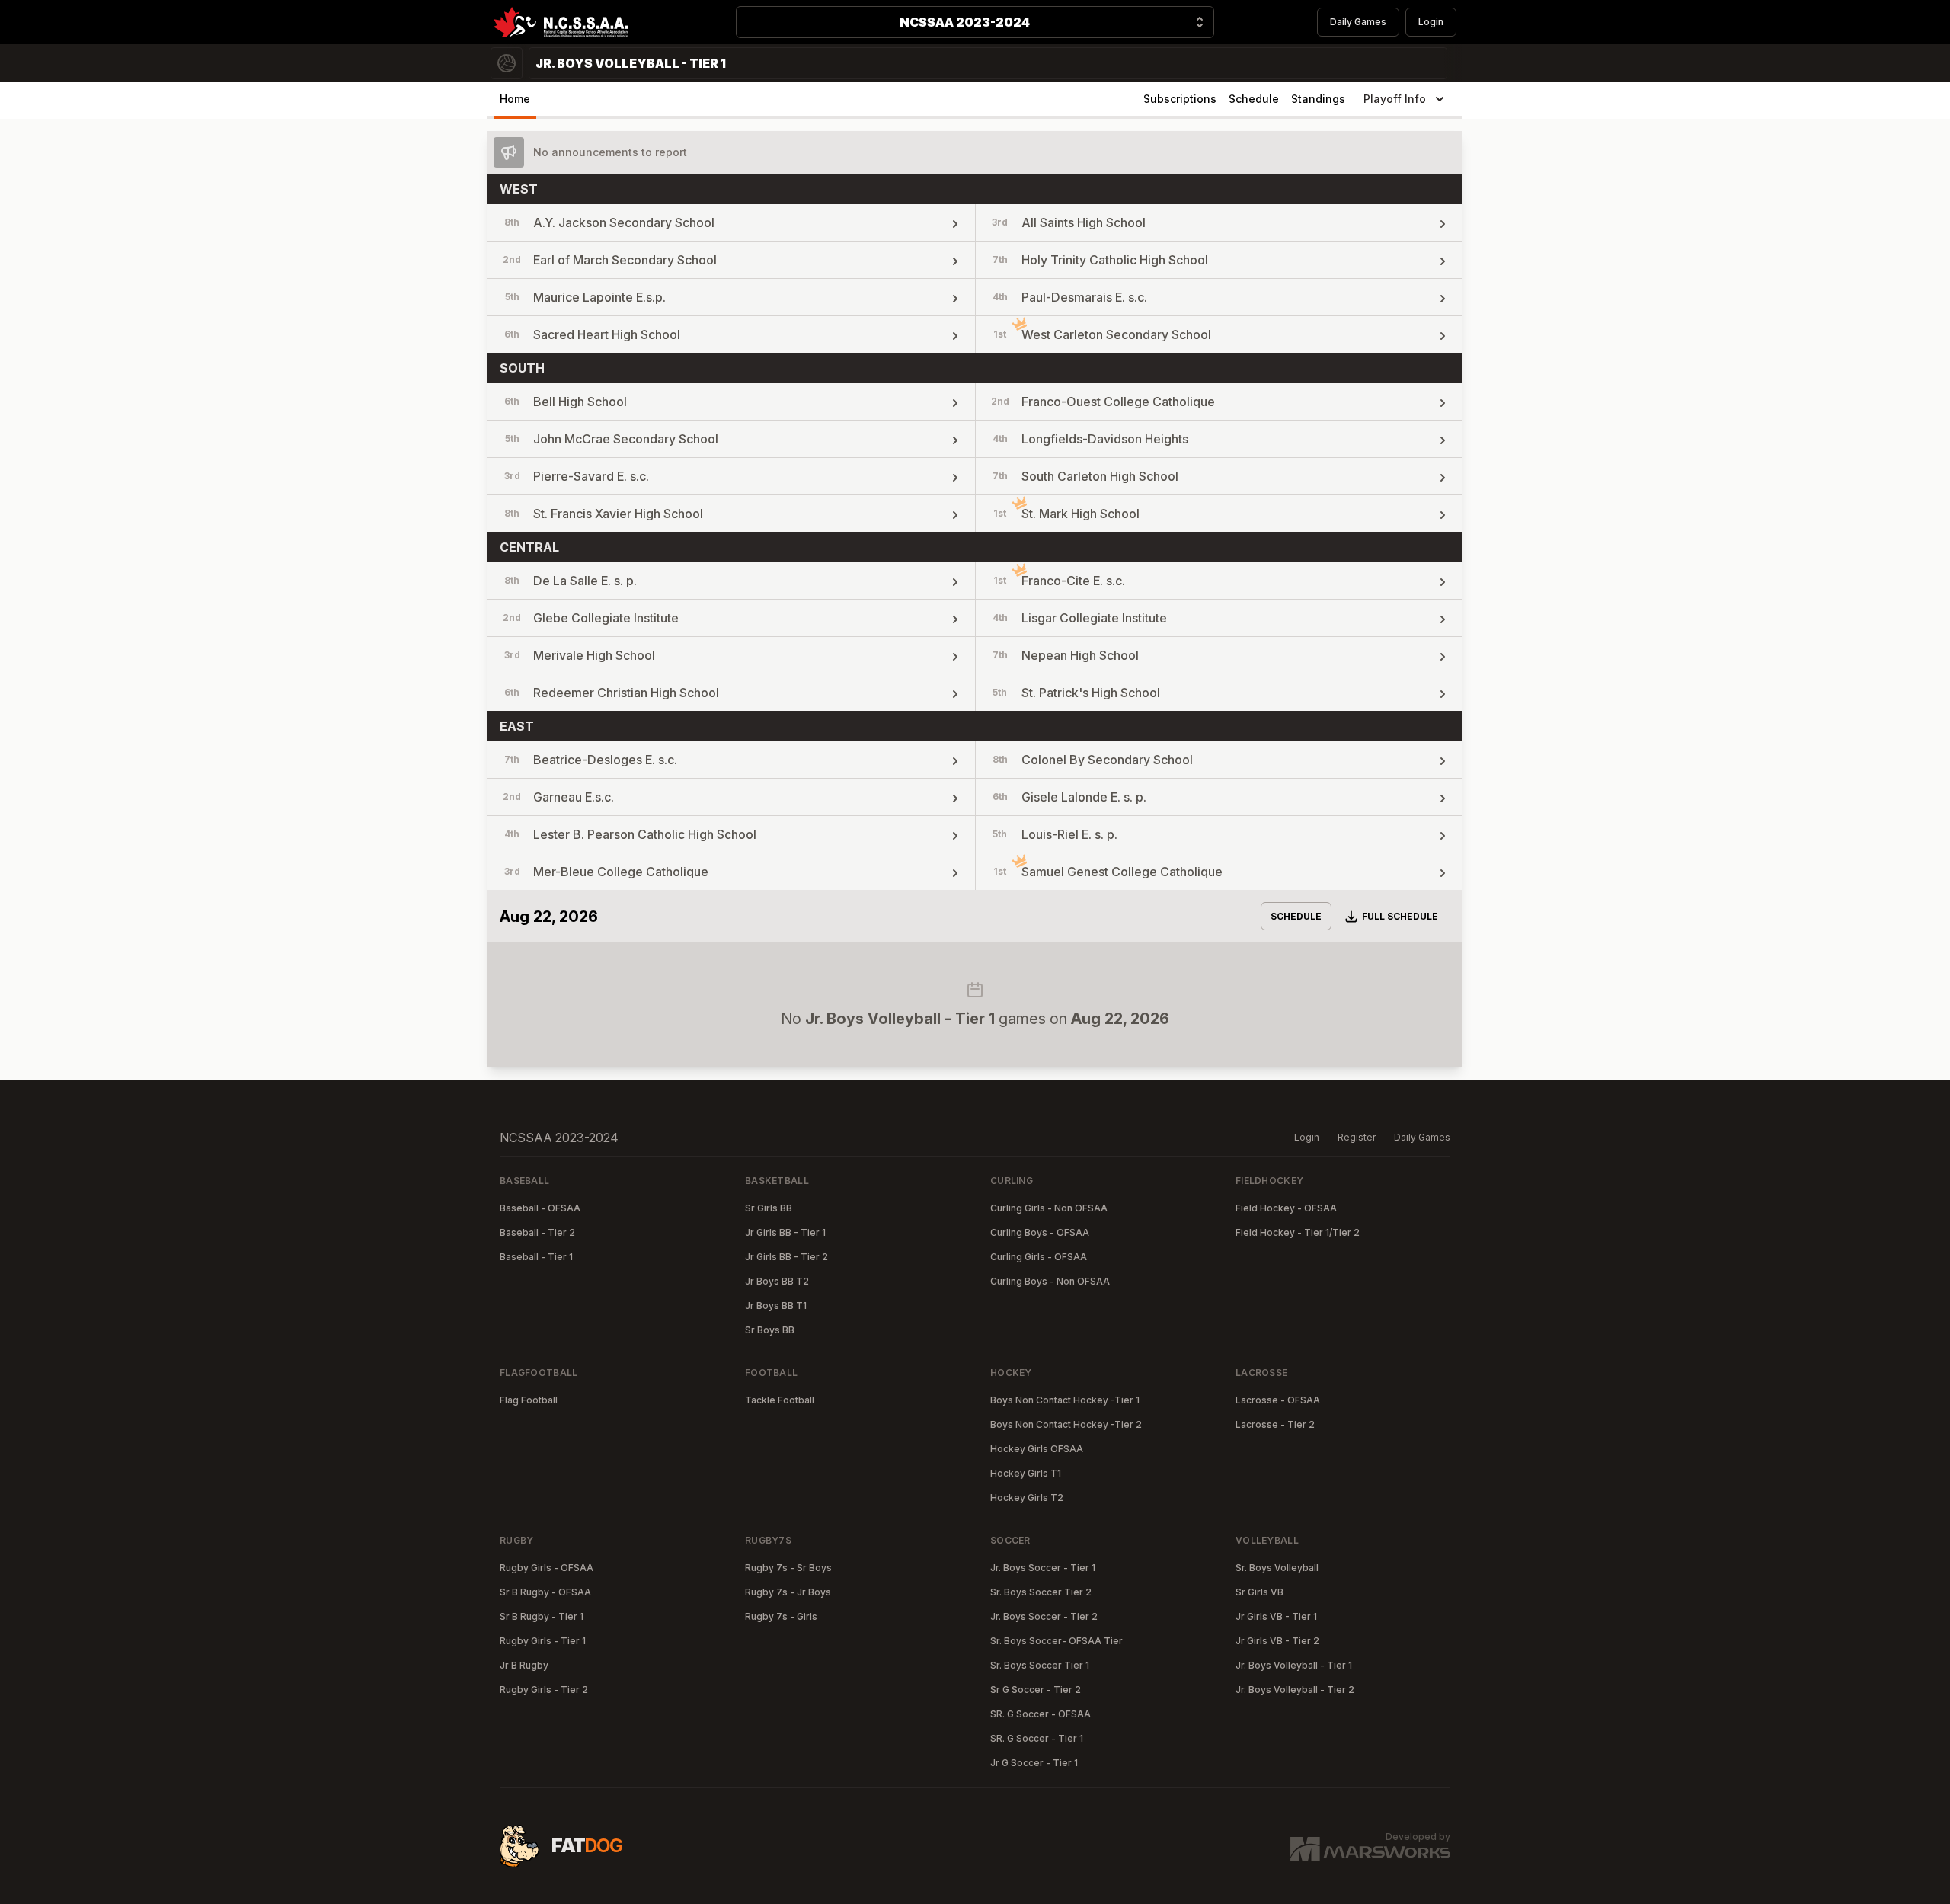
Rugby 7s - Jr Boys (788, 1592)
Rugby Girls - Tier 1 (543, 1641)
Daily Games (1358, 22)
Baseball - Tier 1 (536, 1257)
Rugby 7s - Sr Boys (788, 1568)
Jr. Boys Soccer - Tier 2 (1044, 1616)
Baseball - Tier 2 (537, 1232)
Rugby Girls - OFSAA (547, 1568)
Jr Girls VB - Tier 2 (1277, 1641)
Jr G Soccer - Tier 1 (1034, 1763)
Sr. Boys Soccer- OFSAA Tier (1057, 1641)
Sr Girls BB (769, 1208)
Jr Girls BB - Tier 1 (785, 1232)
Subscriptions (1180, 99)
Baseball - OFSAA (540, 1208)
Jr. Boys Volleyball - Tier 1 (1294, 1665)
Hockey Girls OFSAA (1037, 1449)
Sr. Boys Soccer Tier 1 (1040, 1665)
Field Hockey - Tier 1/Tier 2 (1298, 1232)
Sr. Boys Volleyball (1277, 1568)
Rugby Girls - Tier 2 (544, 1690)
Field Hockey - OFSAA (1286, 1208)
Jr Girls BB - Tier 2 (786, 1257)
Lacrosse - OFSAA (1278, 1400)
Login (1431, 22)
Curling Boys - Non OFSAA (1050, 1281)
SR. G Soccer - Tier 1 (1037, 1738)
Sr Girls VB (1260, 1592)
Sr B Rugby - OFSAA (545, 1592)
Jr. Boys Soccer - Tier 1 (1043, 1568)
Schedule (1254, 99)
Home (515, 99)
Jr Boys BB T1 (776, 1306)
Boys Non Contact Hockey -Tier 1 (1065, 1400)
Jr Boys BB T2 (777, 1281)
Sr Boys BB (770, 1330)
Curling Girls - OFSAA (1039, 1257)
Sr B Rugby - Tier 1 (542, 1616)
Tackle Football (780, 1400)
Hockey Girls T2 (1027, 1498)
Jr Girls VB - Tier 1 (1276, 1616)
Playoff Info (1395, 99)
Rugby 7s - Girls (781, 1616)
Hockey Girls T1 (1026, 1473)
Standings (1318, 99)
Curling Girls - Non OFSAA (1049, 1208)
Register (1357, 1137)
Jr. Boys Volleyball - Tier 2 (1295, 1690)
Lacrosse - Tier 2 (1275, 1424)
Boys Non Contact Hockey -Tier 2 (1066, 1424)
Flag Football (529, 1400)
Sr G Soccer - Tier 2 (1036, 1690)
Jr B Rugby (524, 1665)
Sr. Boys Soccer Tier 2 (1041, 1592)
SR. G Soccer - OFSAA (1041, 1714)
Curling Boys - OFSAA (1040, 1232)
